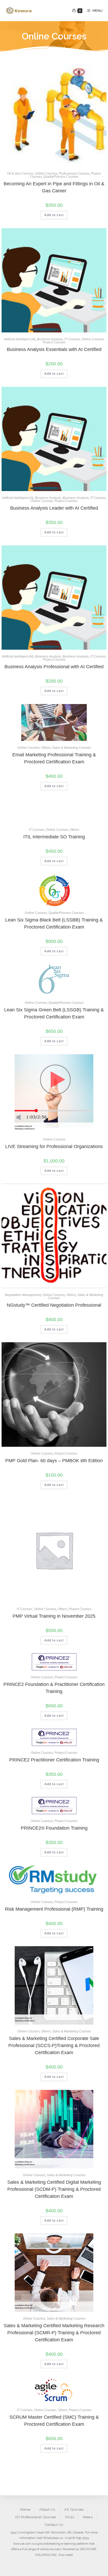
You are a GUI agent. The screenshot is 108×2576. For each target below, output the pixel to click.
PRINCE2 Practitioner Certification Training (54, 1760)
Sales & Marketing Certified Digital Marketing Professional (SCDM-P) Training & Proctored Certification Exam (54, 2189)
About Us (47, 2509)
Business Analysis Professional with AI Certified (54, 667)
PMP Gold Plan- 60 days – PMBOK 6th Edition (54, 1461)
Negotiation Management (23, 1295)
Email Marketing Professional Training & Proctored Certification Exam (54, 758)
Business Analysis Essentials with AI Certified (54, 349)
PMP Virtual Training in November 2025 (54, 1616)
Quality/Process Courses (61, 177)
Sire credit (66, 2555)
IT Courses (72, 339)
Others (46, 748)
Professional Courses (74, 174)
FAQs (70, 2517)
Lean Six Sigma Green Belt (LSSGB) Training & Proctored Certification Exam (54, 1013)
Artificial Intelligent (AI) (20, 339)
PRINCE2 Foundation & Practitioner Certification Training (54, 1688)
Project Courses (54, 342)
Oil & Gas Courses (20, 174)
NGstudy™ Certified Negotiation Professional (54, 1305)
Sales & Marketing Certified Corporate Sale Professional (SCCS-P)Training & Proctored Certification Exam (54, 2045)
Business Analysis (50, 339)
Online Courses (46, 174)
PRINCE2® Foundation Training (54, 1828)
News (88, 2517)
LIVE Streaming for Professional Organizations (54, 1146)
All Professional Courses (35, 2517)
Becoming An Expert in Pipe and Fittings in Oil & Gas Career (54, 187)
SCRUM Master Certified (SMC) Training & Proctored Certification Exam (54, 2421)
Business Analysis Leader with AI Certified (54, 508)
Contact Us (54, 2525)
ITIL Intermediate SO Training (54, 837)
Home (25, 2509)
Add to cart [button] (54, 215)
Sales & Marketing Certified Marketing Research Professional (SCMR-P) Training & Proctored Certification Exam (54, 2333)
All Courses (74, 2509)
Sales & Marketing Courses (72, 748)
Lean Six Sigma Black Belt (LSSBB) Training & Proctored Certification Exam (54, 923)
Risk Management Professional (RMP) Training (54, 1909)
